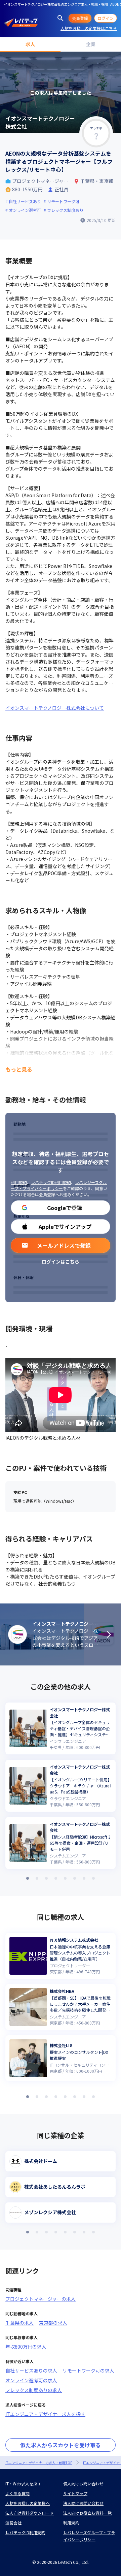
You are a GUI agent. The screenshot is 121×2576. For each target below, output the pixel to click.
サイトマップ (75, 2493)
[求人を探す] (61, 18)
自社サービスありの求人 (31, 2371)
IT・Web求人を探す (23, 2484)
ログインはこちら (61, 1262)
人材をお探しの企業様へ (28, 2503)
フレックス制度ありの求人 (34, 2390)
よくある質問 (17, 2493)
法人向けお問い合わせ (83, 2503)
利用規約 (19, 1182)
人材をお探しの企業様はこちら (89, 28)
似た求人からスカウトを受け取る (61, 2445)
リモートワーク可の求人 (88, 2371)
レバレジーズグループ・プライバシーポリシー (59, 1185)
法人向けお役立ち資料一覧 (87, 2513)
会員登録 (80, 18)
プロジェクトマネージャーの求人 (41, 2299)
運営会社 (13, 2523)
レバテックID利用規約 (51, 1182)
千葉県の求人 (19, 2323)
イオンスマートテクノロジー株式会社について (55, 708)
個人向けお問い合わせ (83, 2484)
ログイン (106, 18)
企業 (91, 44)
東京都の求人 (53, 2323)
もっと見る (19, 1069)
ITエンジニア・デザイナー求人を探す (45, 2414)
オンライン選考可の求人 (31, 2380)
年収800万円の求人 (26, 2347)
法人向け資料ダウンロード (30, 2513)
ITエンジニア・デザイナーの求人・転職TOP (39, 2463)
